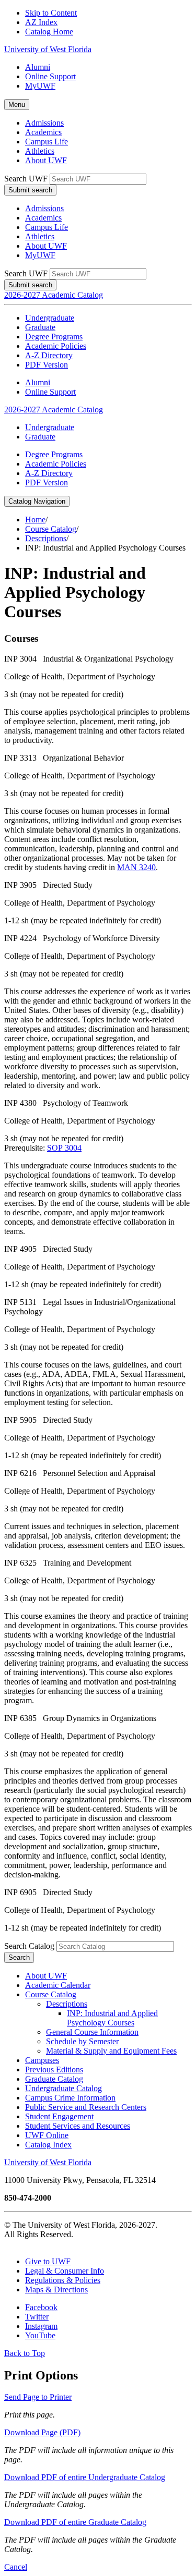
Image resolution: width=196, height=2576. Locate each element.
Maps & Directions (56, 2290)
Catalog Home (49, 32)
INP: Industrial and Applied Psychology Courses (112, 2018)
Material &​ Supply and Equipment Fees (111, 2051)
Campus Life (47, 142)
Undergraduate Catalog (64, 2088)
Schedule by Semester (82, 2041)
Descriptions (46, 538)
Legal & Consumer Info (65, 2271)
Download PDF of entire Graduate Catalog (75, 2522)
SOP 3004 (64, 1148)
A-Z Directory (49, 355)
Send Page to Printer (38, 2397)
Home (35, 520)
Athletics (40, 151)
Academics (43, 132)
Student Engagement (59, 2116)
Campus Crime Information (70, 2098)
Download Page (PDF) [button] (42, 2432)
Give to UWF (48, 2261)
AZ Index (41, 22)
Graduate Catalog (54, 2079)
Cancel (16, 2567)
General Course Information (92, 2032)
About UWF (46, 160)
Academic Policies (56, 346)
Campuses (42, 2060)
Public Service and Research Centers (86, 2107)
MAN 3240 (136, 867)
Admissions (44, 123)
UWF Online (47, 2135)
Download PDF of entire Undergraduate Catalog (85, 2477)
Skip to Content (51, 13)
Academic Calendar (58, 1985)
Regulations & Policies (63, 2280)
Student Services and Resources (78, 2126)
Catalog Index (48, 2145)
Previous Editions (54, 2070)
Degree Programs (54, 337)
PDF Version (47, 365)
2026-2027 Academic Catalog (54, 295)
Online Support (50, 76)
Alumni (38, 67)
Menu (17, 105)
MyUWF (40, 86)
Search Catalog (29, 1946)
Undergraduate (50, 318)
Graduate (40, 327)
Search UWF (26, 179)
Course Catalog (51, 529)
